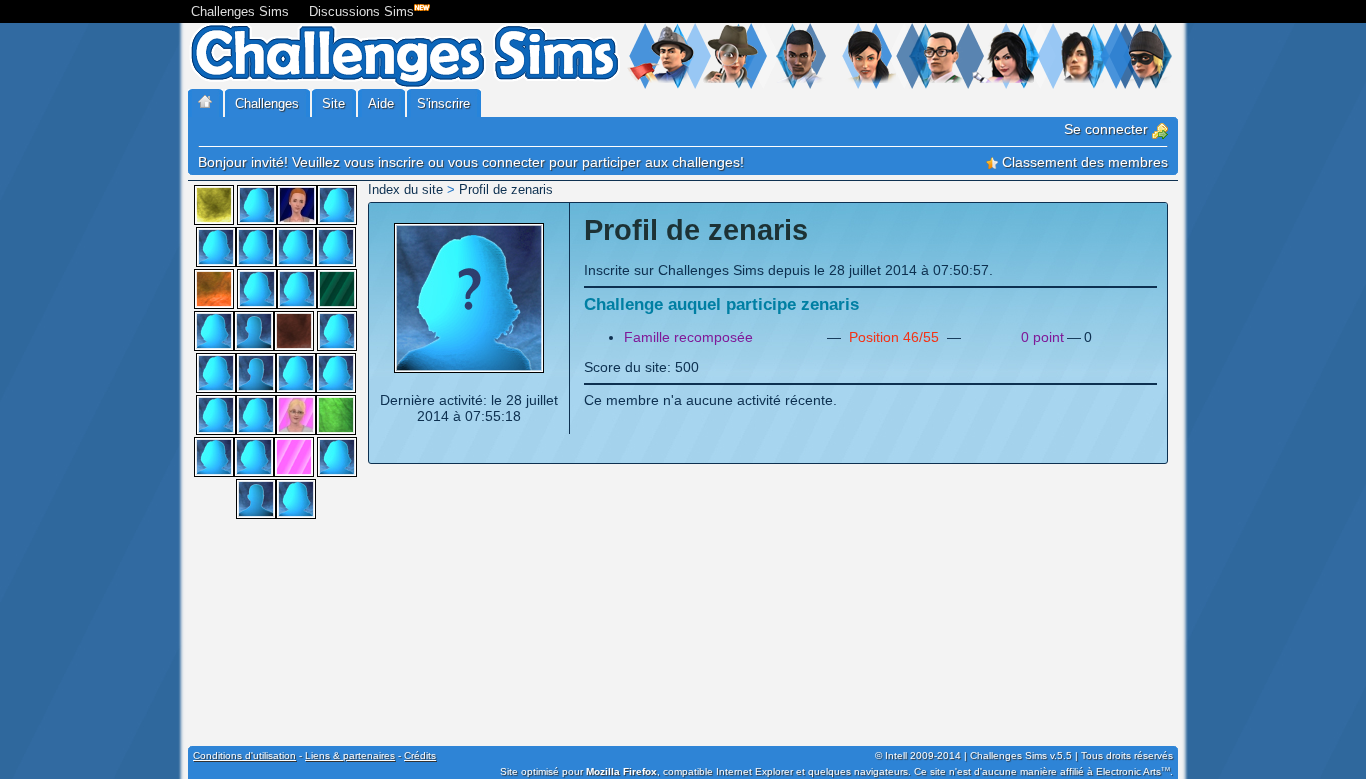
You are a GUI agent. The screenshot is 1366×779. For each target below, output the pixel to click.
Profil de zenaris (506, 189)
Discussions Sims (361, 11)
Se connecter (1108, 129)
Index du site (405, 189)
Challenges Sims (240, 11)
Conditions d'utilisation (244, 755)
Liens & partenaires (350, 755)
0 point (1042, 337)
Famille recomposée (688, 337)
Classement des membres (1083, 162)
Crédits (420, 755)
